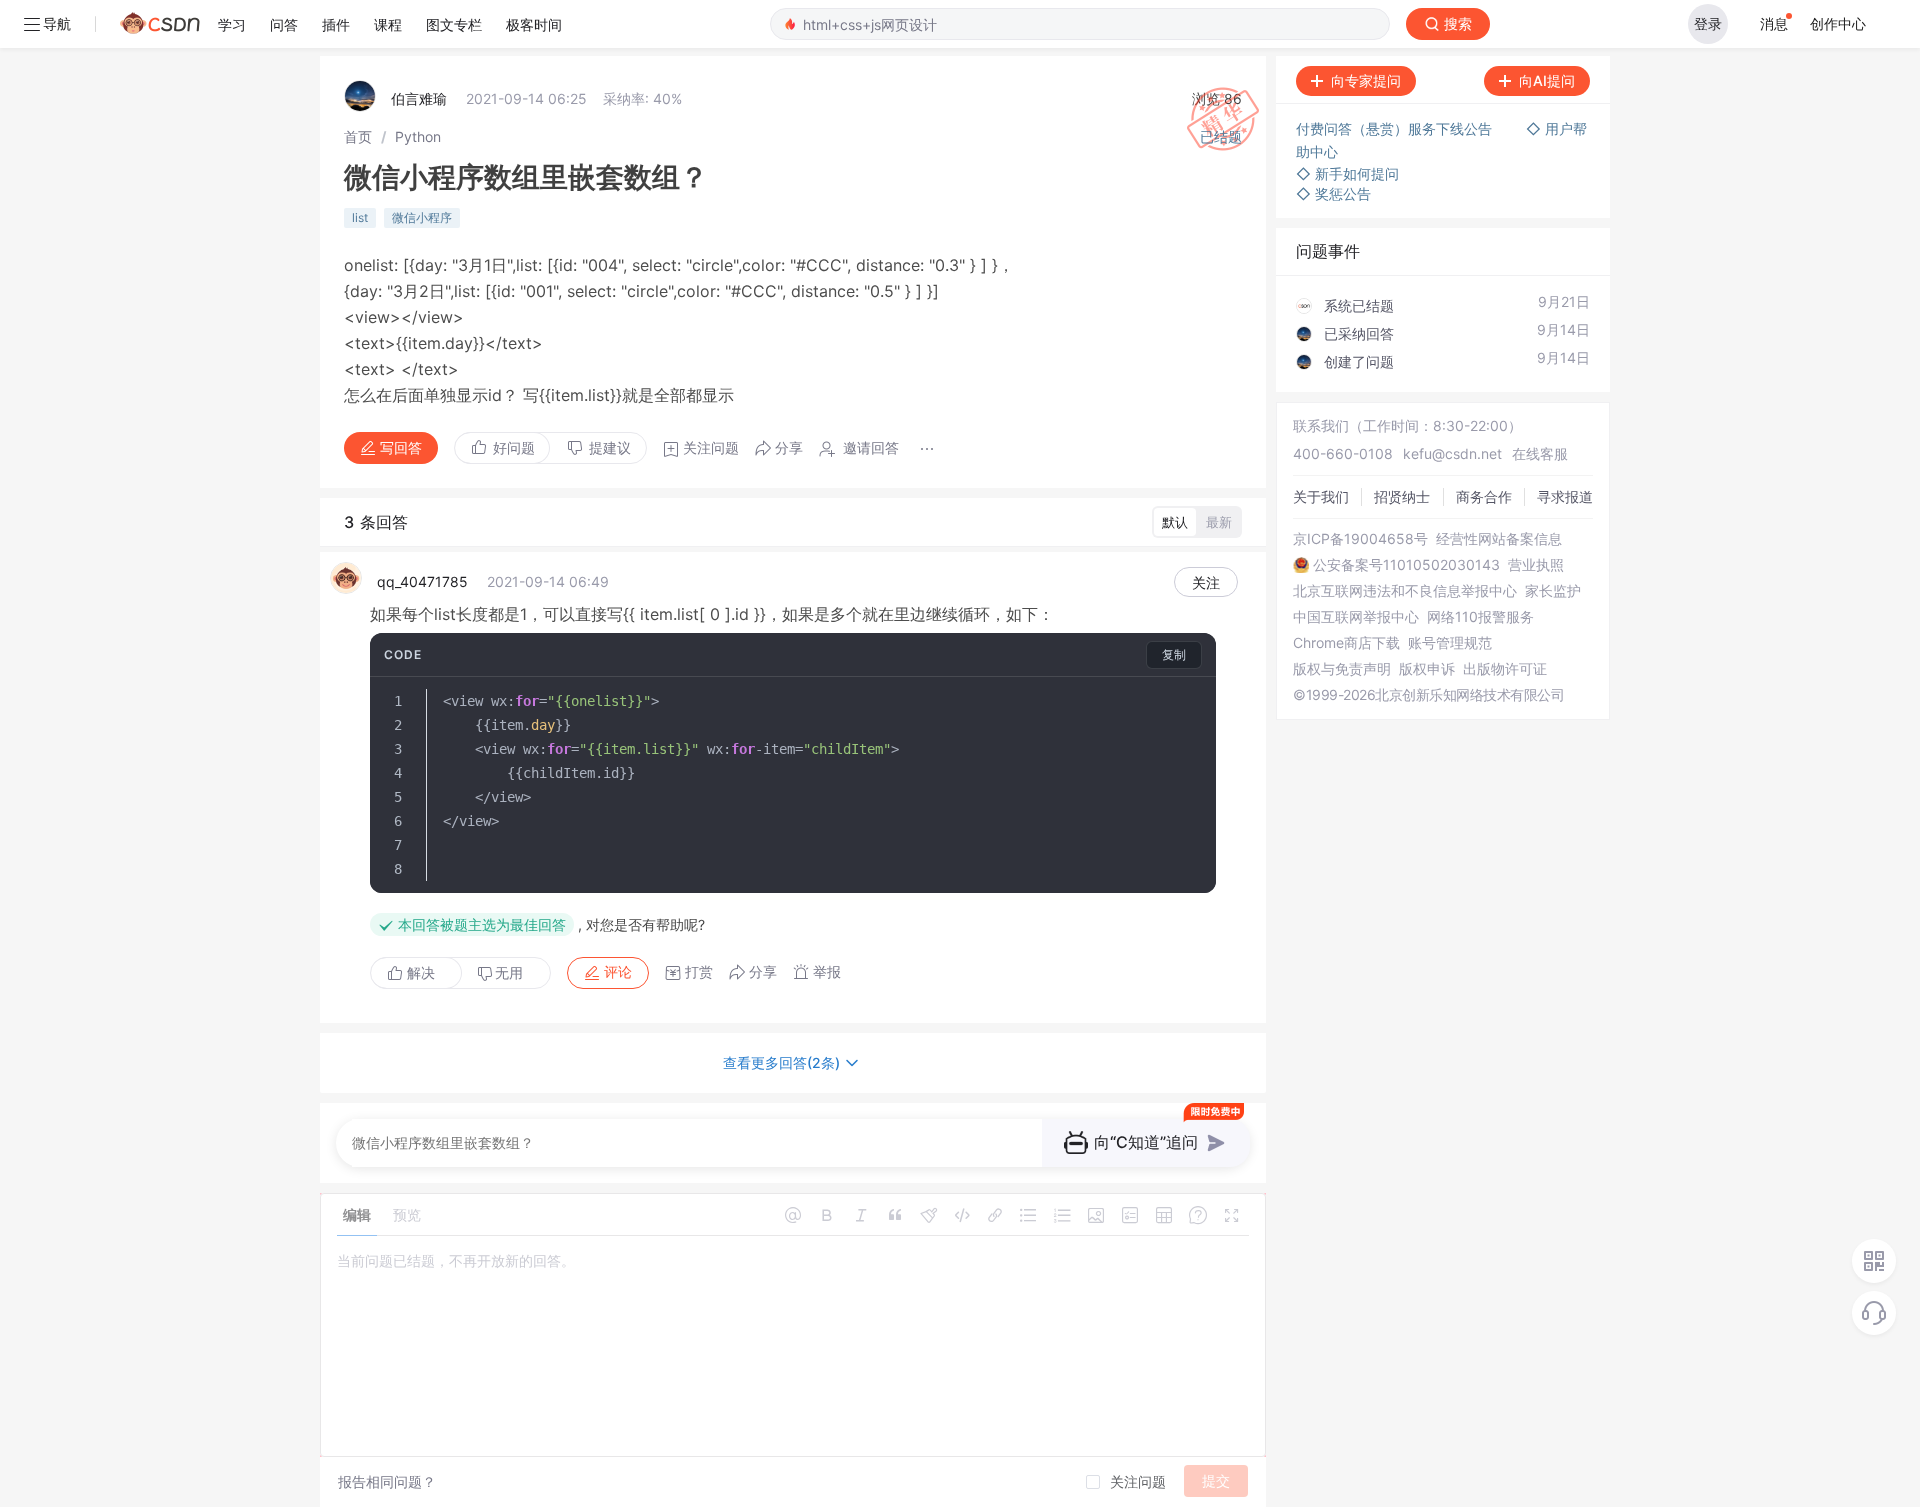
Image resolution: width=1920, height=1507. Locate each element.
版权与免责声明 (1342, 669)
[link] (358, 136)
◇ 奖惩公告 (1333, 193)
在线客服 (1540, 453)
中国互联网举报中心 (1356, 617)
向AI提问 (1547, 80)
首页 (358, 136)
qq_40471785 (422, 581)
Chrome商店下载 (1346, 643)
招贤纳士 (1402, 496)
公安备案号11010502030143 (1406, 565)
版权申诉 (1427, 669)
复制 (1174, 654)
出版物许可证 (1505, 669)
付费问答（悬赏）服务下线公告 (1396, 128)
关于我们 (1321, 496)
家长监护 (1553, 591)
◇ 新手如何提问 (1347, 173)
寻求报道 (1565, 496)
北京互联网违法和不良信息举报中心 (1405, 591)
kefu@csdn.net (1452, 453)
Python (418, 136)
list (360, 217)
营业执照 (1536, 565)
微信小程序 (422, 217)
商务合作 (1484, 496)
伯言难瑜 (419, 98)
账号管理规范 (1450, 643)
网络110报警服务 (1480, 617)
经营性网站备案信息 (1499, 539)
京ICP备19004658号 (1360, 539)
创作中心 (1838, 23)
